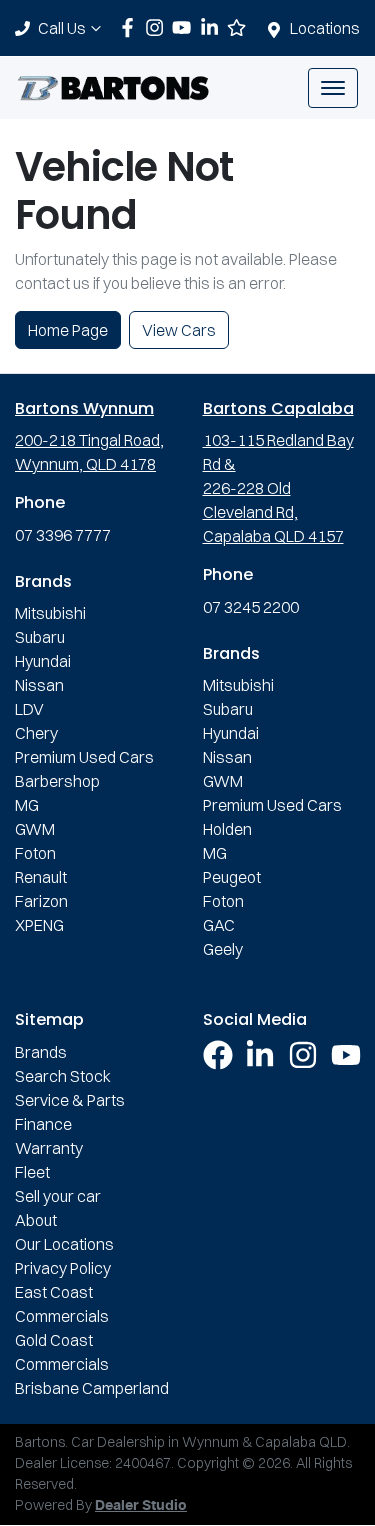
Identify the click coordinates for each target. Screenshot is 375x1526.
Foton (35, 853)
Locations (325, 28)
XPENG (39, 925)
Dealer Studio (141, 1506)
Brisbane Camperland (92, 1388)
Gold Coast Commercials (62, 1352)
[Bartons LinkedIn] (213, 27)
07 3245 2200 (251, 607)
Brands (41, 1052)
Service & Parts (70, 1100)
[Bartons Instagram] (158, 27)
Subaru (40, 637)
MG (27, 805)
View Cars (179, 330)
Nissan (39, 685)
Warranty (49, 1148)
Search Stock (63, 1076)
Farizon (41, 901)
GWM (35, 829)
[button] (333, 88)
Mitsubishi (50, 613)
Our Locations (64, 1244)
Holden (227, 829)
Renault (41, 877)
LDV (29, 709)
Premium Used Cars (84, 757)
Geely (223, 949)
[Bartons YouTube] (185, 27)
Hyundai (43, 661)
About (36, 1220)
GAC (219, 925)
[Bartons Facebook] (131, 27)
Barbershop (57, 781)
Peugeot (232, 877)
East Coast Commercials (62, 1304)
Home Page (68, 330)
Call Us (62, 28)
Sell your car (58, 1196)
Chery (36, 733)
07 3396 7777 (63, 535)
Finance (43, 1124)
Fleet (32, 1172)
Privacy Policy (63, 1268)
